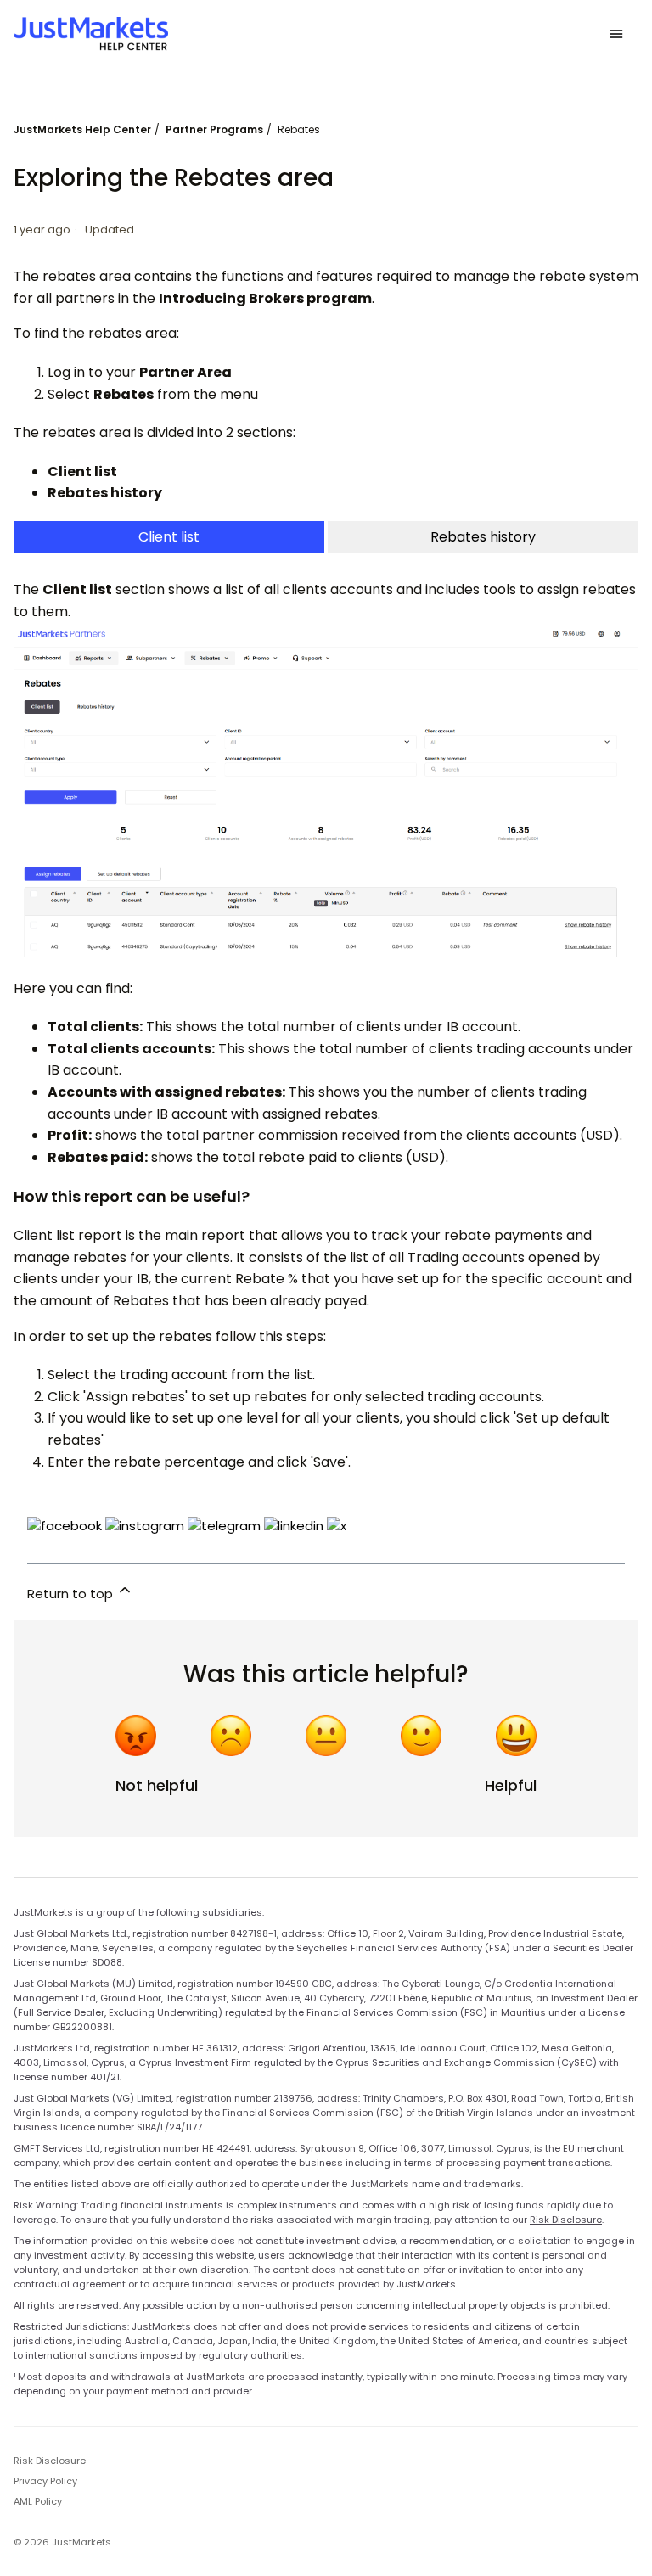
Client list (169, 537)
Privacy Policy (45, 2481)
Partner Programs (214, 129)
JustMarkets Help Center (82, 129)
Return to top (72, 1594)
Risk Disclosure (566, 2220)
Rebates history (483, 537)
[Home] (91, 34)
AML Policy (38, 2501)
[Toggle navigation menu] (616, 34)
